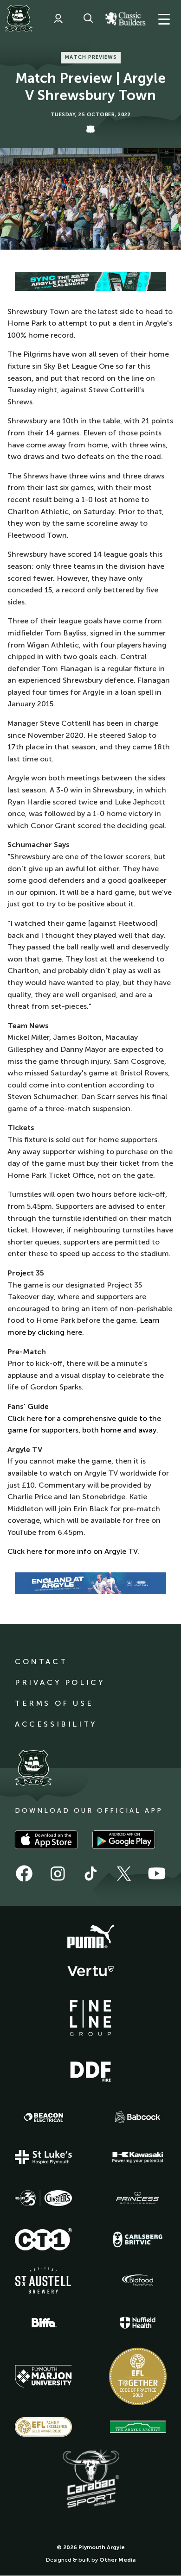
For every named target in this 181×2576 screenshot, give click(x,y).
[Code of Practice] (138, 2376)
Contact (41, 1662)
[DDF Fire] (90, 2070)
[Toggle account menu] (58, 19)
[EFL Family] (44, 2427)
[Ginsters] (44, 2198)
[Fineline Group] (90, 2018)
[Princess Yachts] (138, 2198)
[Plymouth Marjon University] (44, 2376)
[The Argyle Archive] (138, 2427)
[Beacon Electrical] (44, 2117)
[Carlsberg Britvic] (138, 2239)
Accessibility (56, 1724)
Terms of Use (54, 1703)
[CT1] (44, 2239)
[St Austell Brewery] (44, 2280)
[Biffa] (44, 2323)
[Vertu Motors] (90, 1971)
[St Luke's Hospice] (44, 2157)
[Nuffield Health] (138, 2323)
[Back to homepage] (19, 19)
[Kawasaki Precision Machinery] (138, 2157)
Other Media (117, 2560)
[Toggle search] (88, 19)
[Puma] (90, 1937)
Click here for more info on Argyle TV (72, 1551)
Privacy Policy (60, 1682)
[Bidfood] (138, 2281)
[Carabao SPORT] (90, 2479)
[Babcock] (138, 2117)
